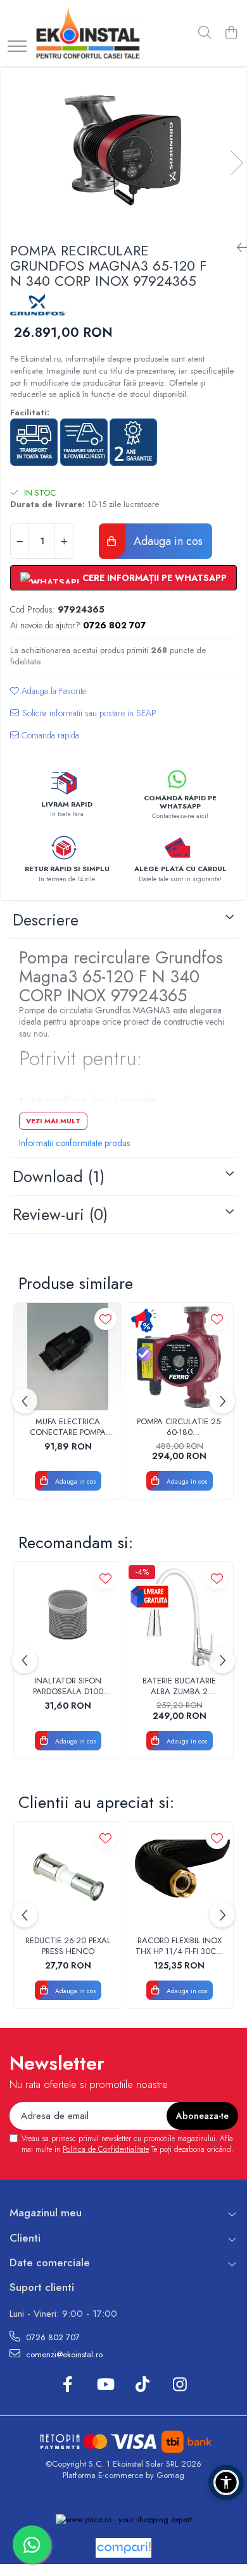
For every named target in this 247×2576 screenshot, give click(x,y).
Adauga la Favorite (53, 691)
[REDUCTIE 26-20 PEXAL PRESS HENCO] (68, 1876)
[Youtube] (105, 2385)
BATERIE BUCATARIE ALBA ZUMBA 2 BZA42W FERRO (179, 1687)
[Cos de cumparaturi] (231, 34)
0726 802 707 (52, 2337)
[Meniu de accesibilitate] (226, 2482)
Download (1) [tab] (59, 1176)
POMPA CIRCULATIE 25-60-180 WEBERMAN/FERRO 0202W (180, 1427)
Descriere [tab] (46, 920)
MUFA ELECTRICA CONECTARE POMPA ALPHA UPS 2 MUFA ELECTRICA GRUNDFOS (68, 1427)
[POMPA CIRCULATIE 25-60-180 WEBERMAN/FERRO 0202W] (179, 1357)
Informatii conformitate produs (74, 1143)
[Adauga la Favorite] (105, 1319)
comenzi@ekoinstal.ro (63, 2354)
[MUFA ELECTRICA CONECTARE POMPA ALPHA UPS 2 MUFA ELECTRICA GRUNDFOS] (68, 1357)
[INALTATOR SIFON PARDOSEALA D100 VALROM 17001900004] (68, 1616)
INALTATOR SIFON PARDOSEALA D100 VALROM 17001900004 (68, 1687)
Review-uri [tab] (60, 1214)
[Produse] (17, 47)
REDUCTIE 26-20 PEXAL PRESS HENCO (68, 1946)
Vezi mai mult (53, 1121)
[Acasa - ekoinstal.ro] (88, 33)
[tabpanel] (123, 150)
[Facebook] (67, 2385)
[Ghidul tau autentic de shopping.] (123, 2548)
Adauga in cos (167, 541)
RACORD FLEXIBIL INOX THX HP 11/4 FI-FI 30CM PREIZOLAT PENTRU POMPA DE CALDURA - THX (179, 1946)
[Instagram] (180, 2385)
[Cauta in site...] (205, 34)
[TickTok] (142, 2385)
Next (236, 163)
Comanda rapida (49, 735)
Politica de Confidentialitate (106, 2149)
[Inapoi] (237, 248)
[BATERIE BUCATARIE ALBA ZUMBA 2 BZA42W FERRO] (179, 1616)
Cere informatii (83, 718)
